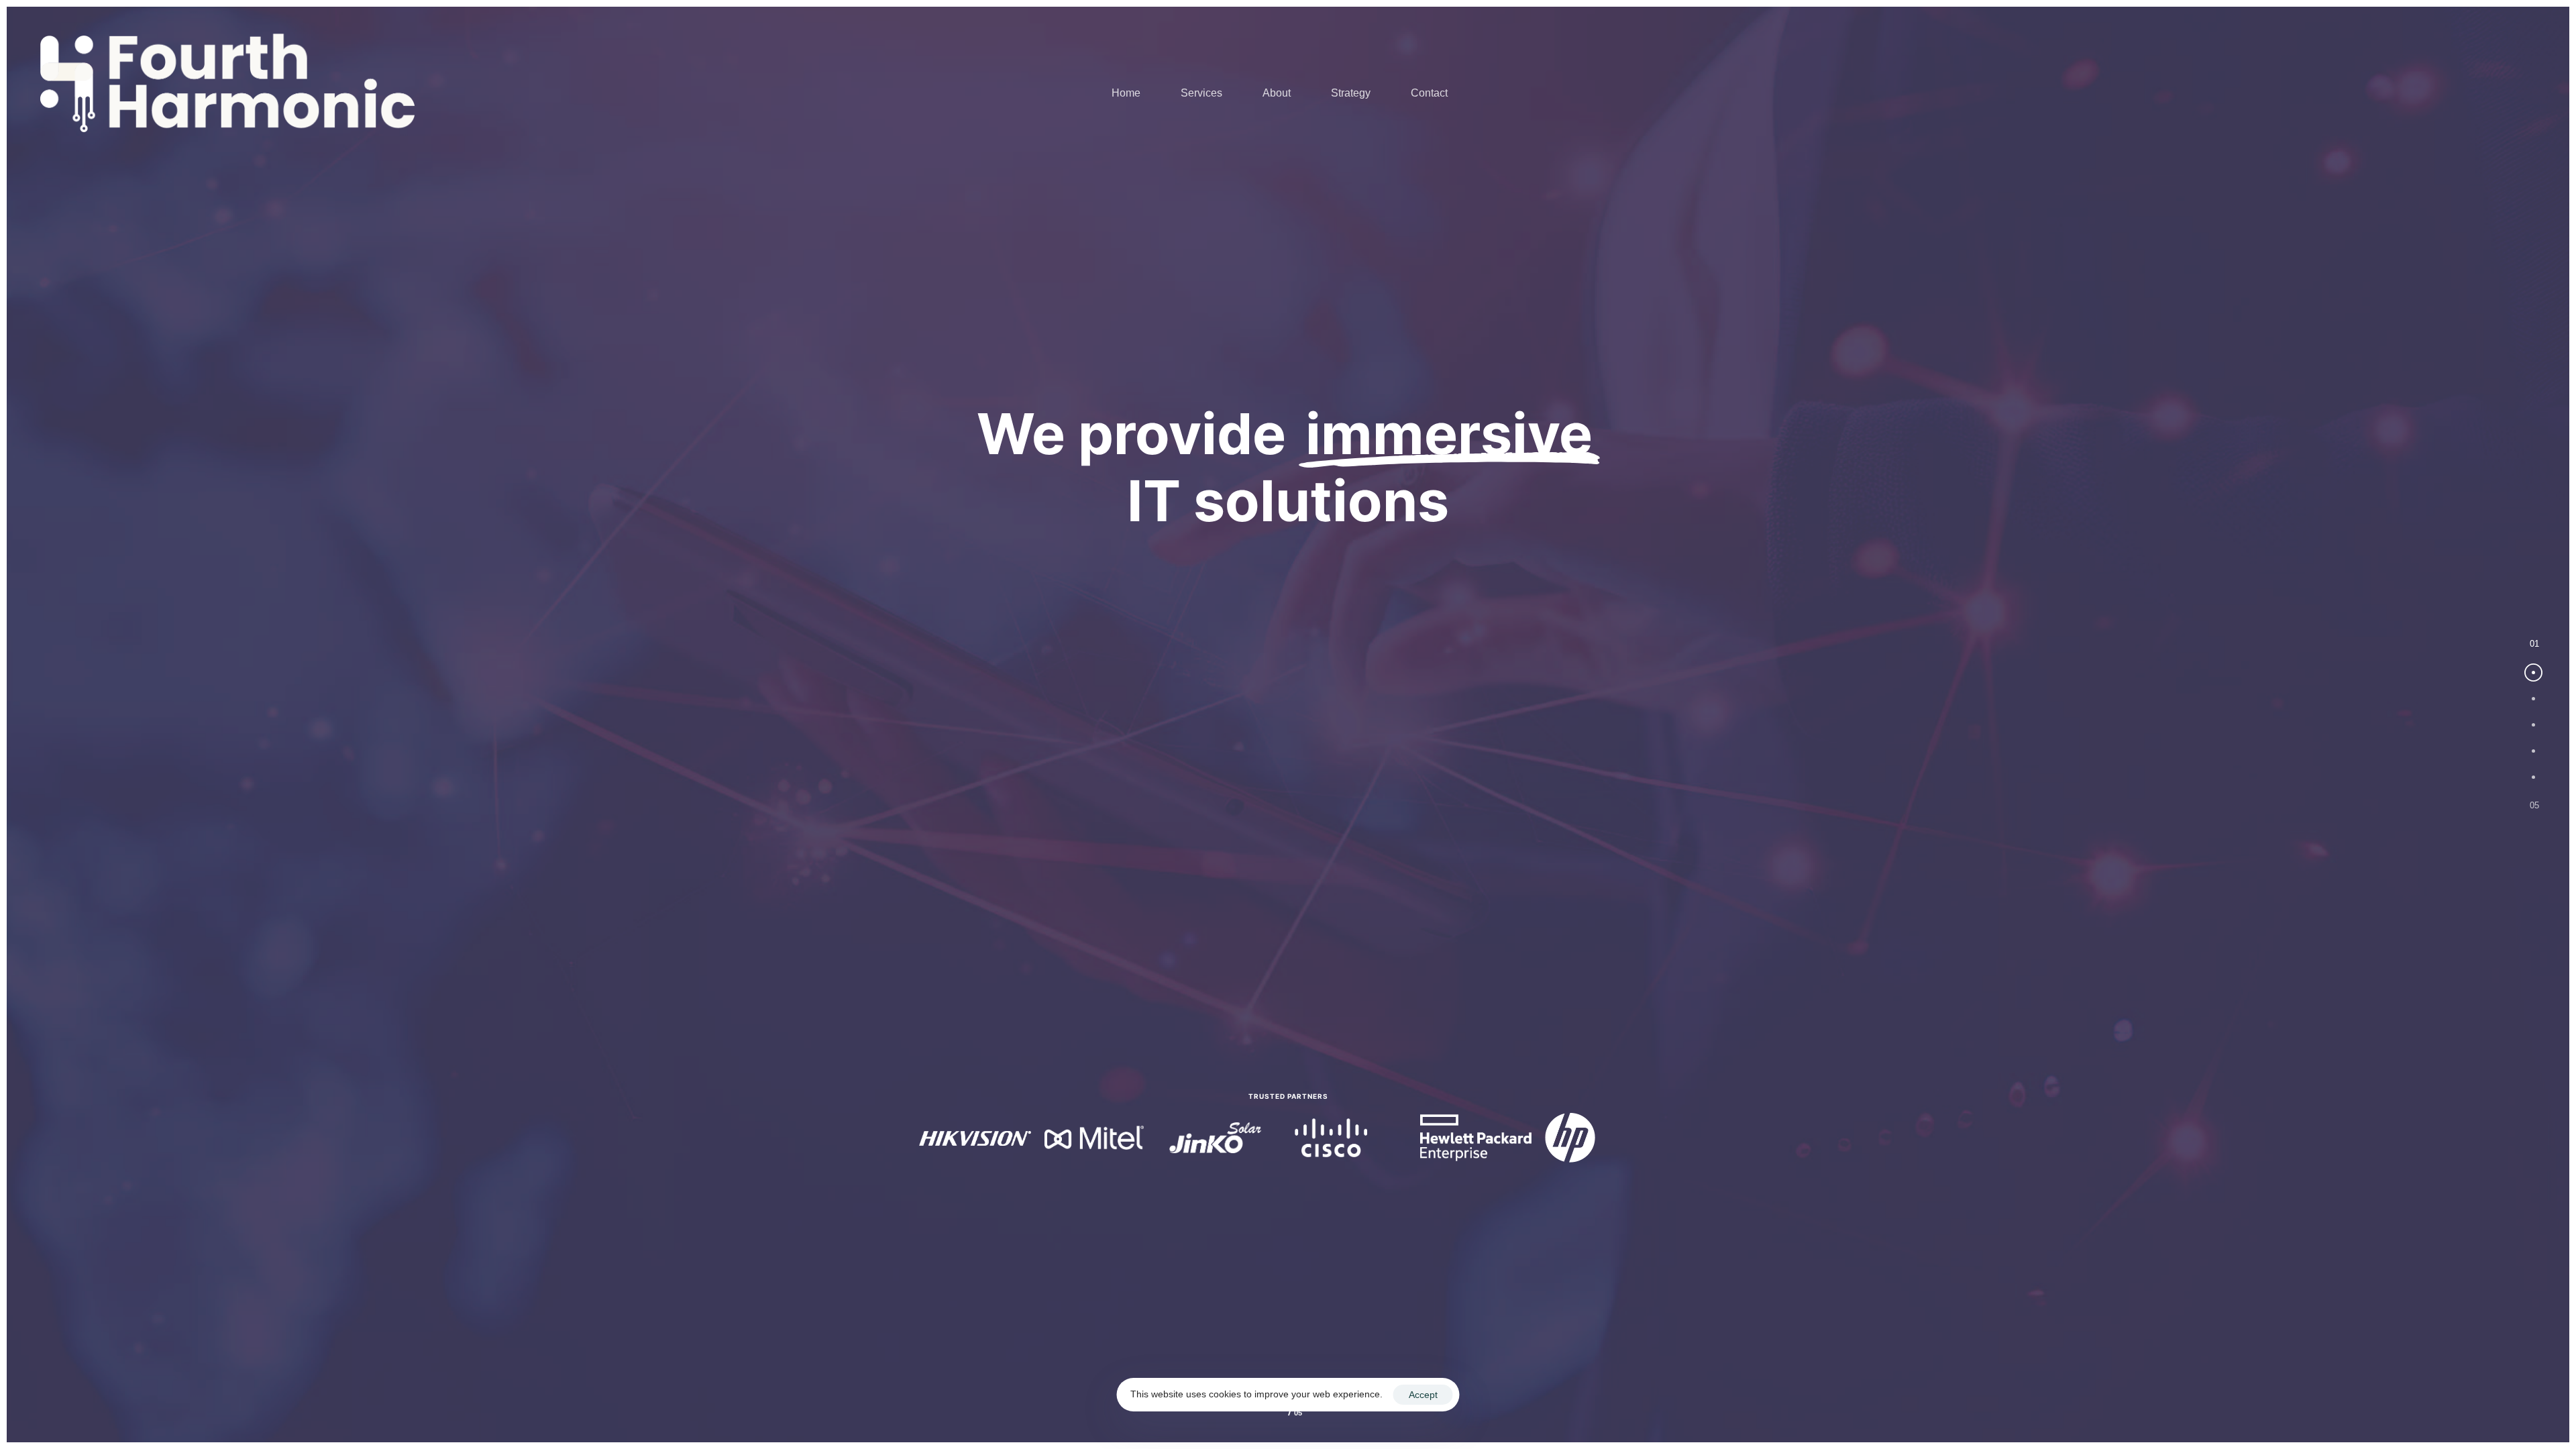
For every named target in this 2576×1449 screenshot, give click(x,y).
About (1277, 93)
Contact (1429, 93)
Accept (1423, 1395)
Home (1126, 93)
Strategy (1351, 93)
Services (1201, 93)
